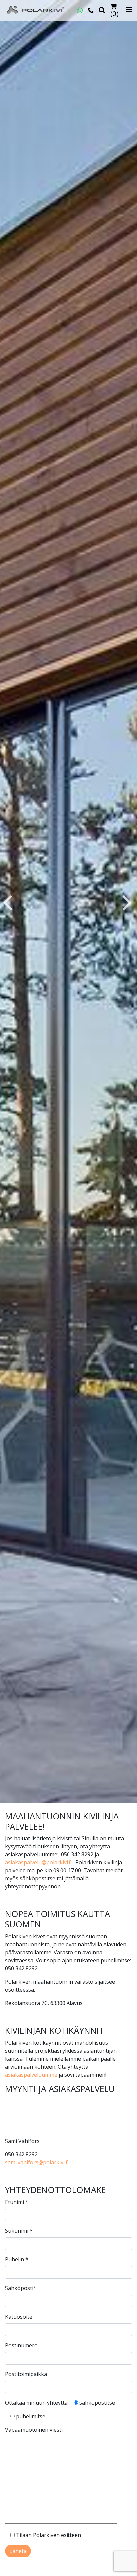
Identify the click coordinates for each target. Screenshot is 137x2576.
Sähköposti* (21, 2288)
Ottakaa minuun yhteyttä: (37, 2403)
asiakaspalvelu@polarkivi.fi (38, 1862)
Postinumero (21, 2345)
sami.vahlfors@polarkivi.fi (37, 2162)
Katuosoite (19, 2317)
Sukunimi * (19, 2231)
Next (127, 902)
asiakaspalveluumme (31, 2075)
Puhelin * (17, 2259)
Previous (7, 902)
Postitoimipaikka (26, 2374)
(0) (115, 13)
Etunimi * (17, 2202)
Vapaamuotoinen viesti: (34, 2430)
